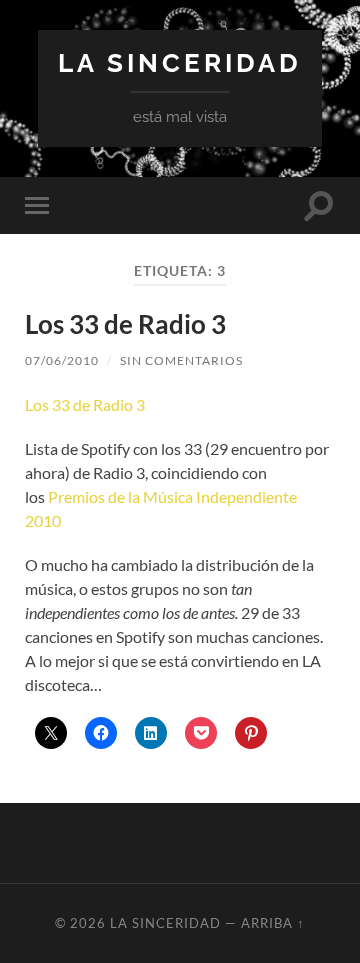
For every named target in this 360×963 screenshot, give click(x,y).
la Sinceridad (180, 62)
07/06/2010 (62, 360)
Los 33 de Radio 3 (125, 324)
